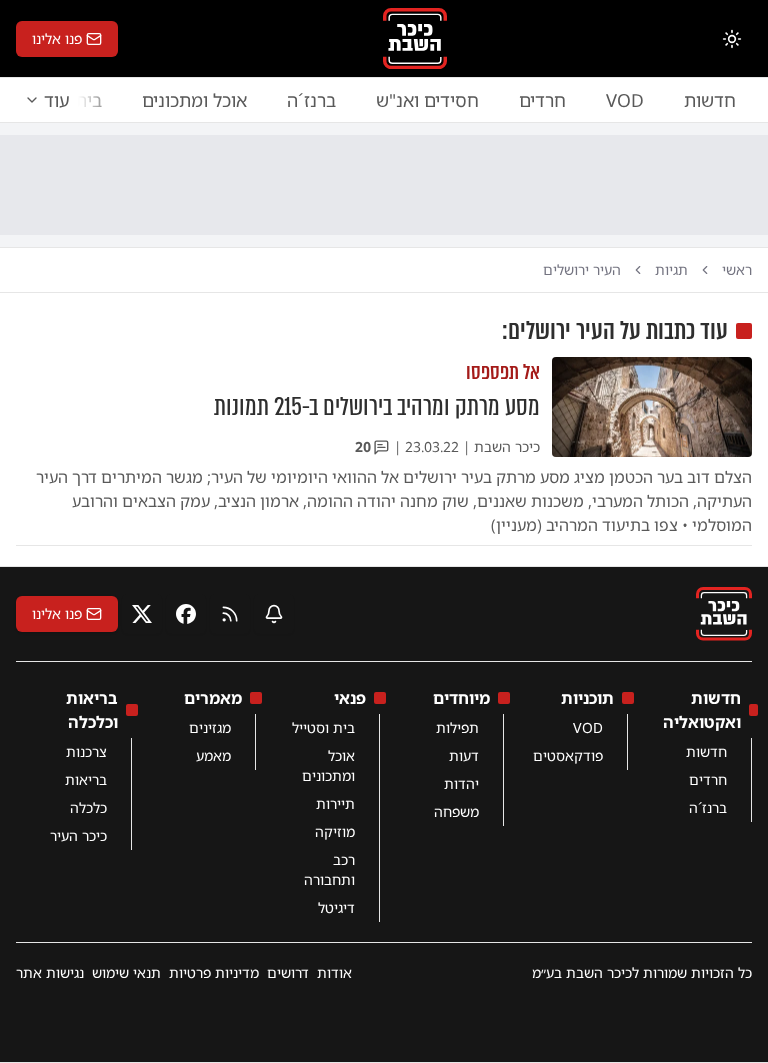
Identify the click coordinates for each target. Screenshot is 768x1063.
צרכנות (86, 751)
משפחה (456, 811)
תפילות (457, 727)
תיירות (335, 803)
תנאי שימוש (126, 972)
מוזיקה (335, 831)
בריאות (86, 779)
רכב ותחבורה (329, 869)
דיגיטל (336, 907)
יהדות (461, 783)
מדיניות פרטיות (214, 972)
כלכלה (88, 807)
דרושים (288, 972)
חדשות (710, 100)
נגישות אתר (50, 972)
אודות (334, 972)
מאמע (213, 755)
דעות (464, 755)
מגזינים (210, 727)
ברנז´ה (311, 100)
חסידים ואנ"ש (427, 100)
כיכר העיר (78, 835)
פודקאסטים (568, 755)
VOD (625, 100)
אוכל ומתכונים (194, 100)
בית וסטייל (323, 727)
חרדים (542, 100)
